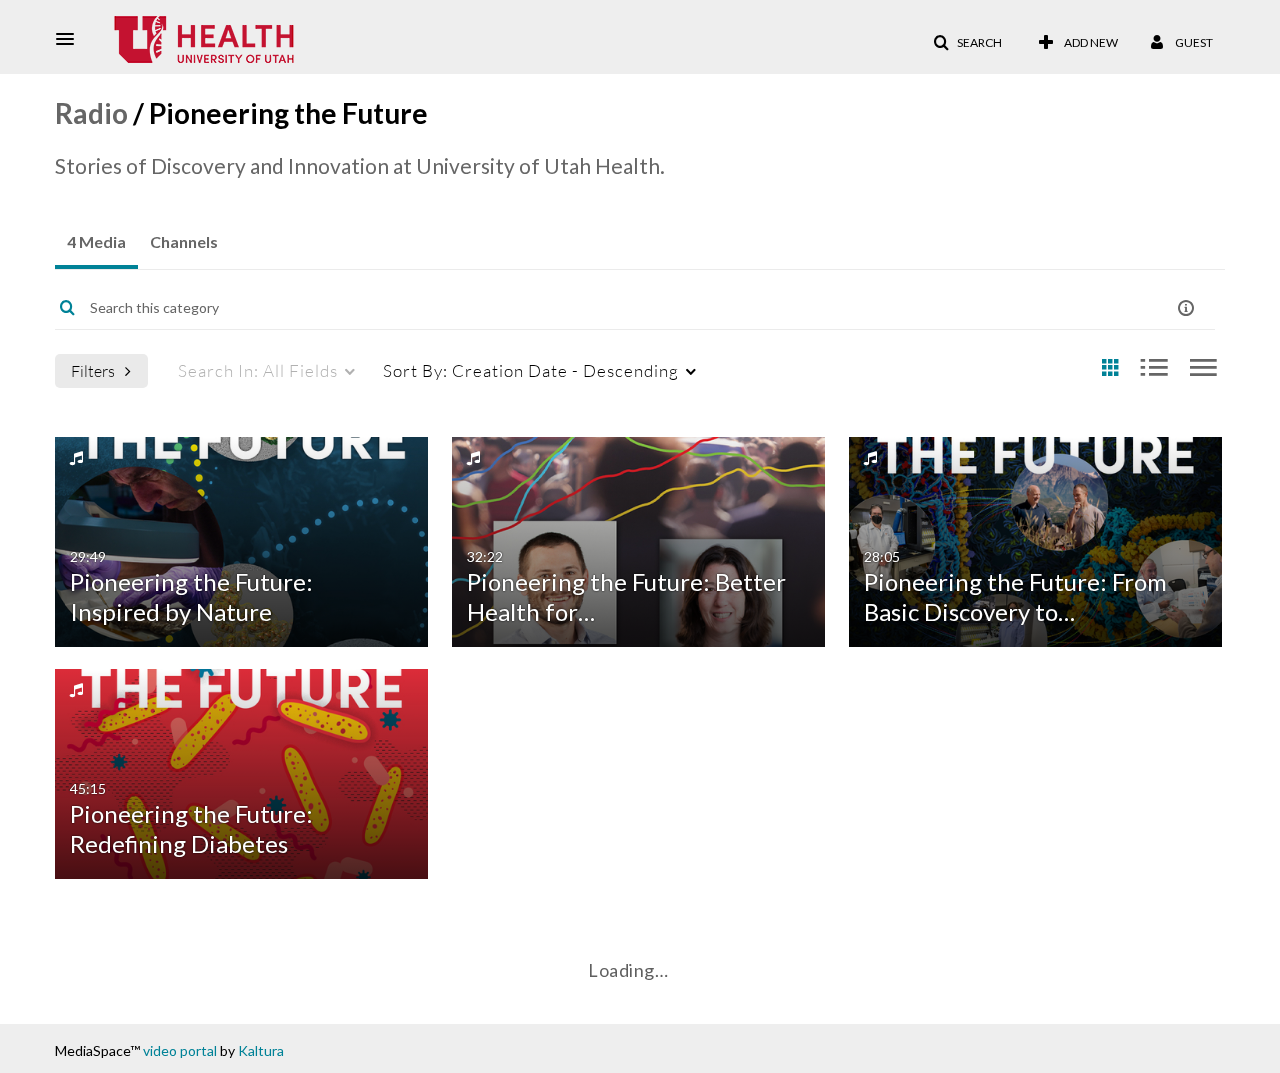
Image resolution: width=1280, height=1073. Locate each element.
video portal (180, 1050)
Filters (93, 370)
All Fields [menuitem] (258, 370)
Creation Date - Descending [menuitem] (531, 370)
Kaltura (261, 1050)
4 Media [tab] (96, 241)
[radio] (1110, 368)
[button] (71, 39)
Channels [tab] (184, 241)
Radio (91, 113)
